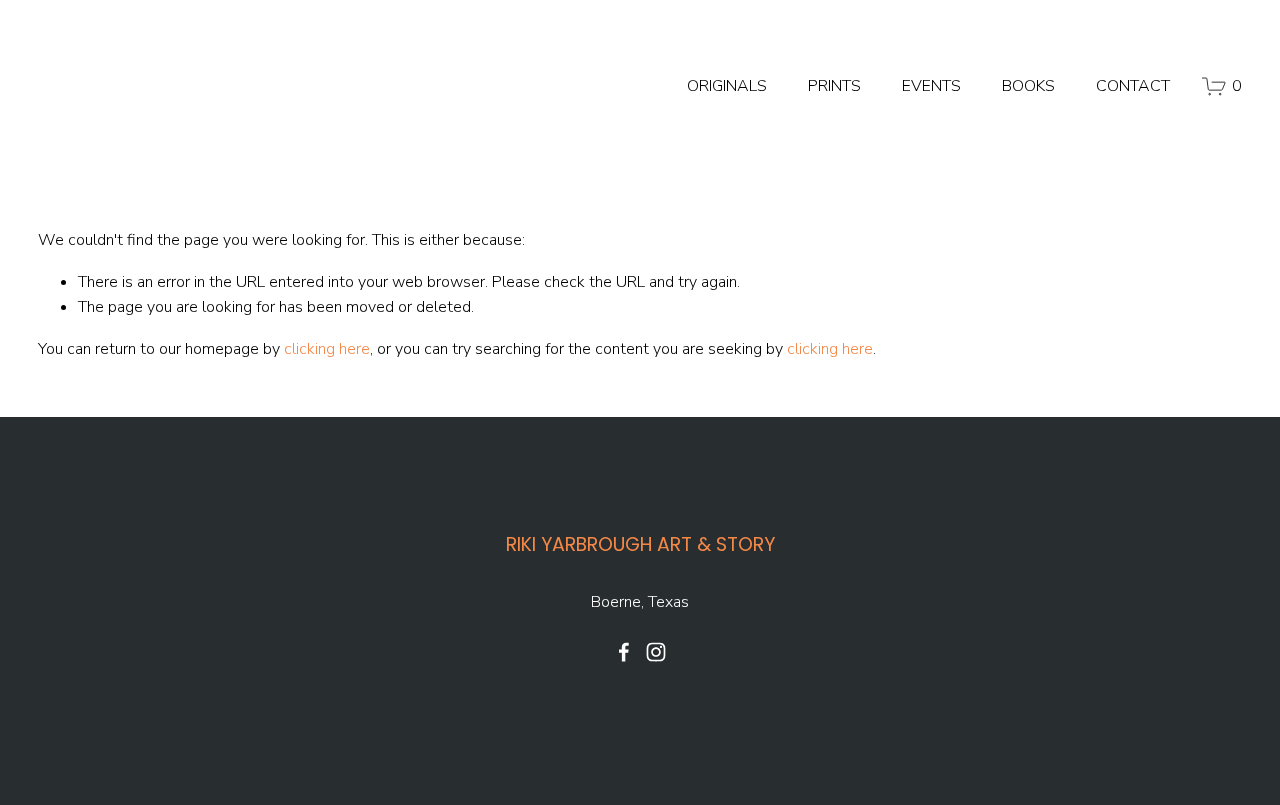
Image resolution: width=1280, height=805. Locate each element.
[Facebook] (624, 652)
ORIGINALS (727, 86)
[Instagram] (656, 652)
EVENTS (931, 86)
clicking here (327, 349)
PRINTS (834, 86)
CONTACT (1133, 86)
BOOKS (1028, 86)
